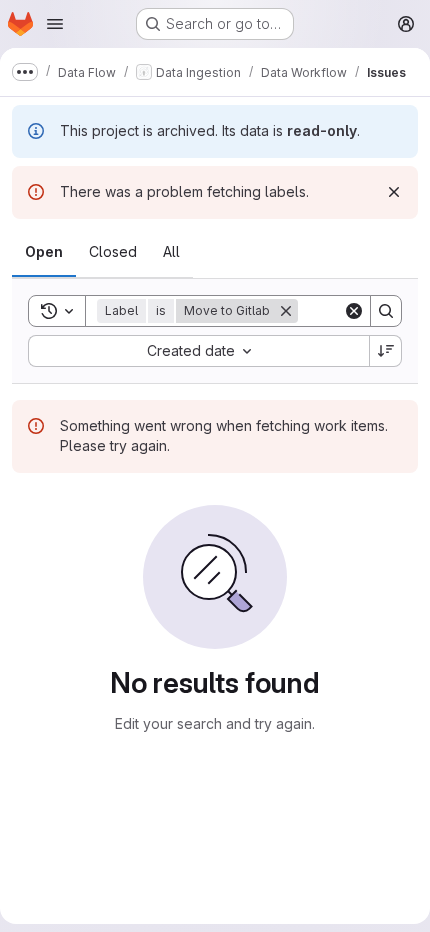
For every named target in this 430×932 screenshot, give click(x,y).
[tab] (44, 252)
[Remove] (286, 311)
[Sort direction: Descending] (386, 351)
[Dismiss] (394, 192)
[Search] (386, 311)
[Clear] (354, 311)
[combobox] (198, 351)
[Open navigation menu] (55, 24)
